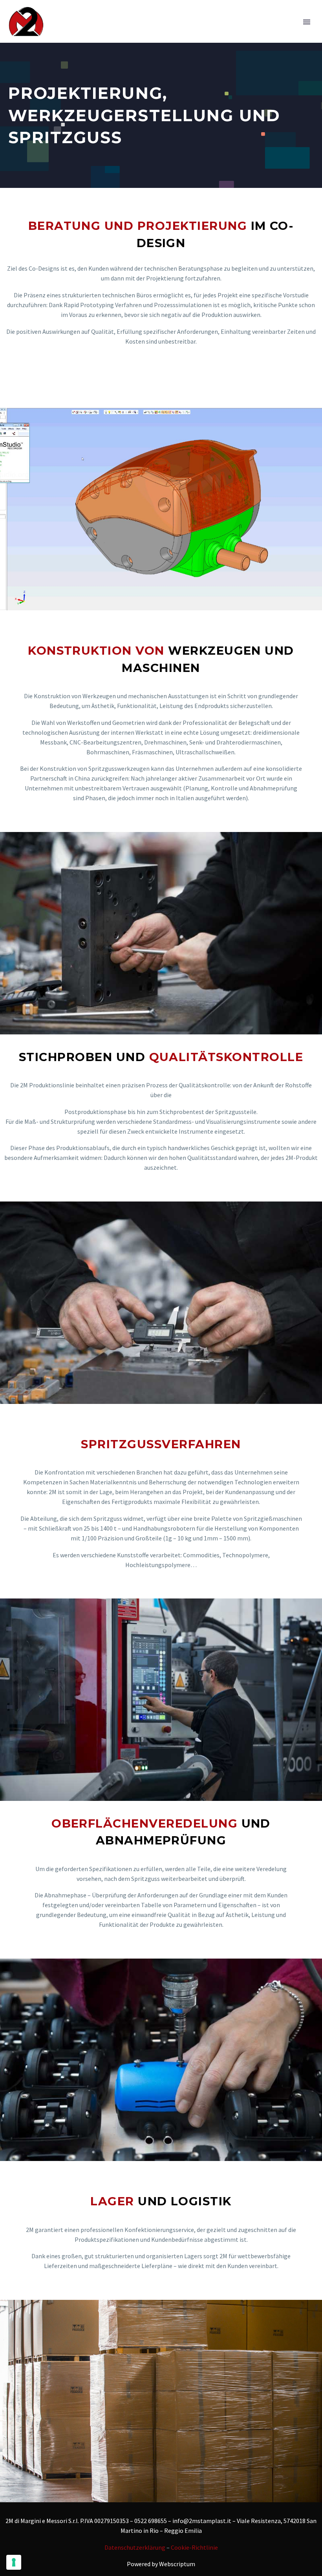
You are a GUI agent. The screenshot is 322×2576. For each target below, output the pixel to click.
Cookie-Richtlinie (194, 2547)
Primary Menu (307, 22)
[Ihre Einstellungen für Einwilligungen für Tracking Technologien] (14, 2562)
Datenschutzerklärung (135, 2547)
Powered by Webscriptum (161, 2564)
